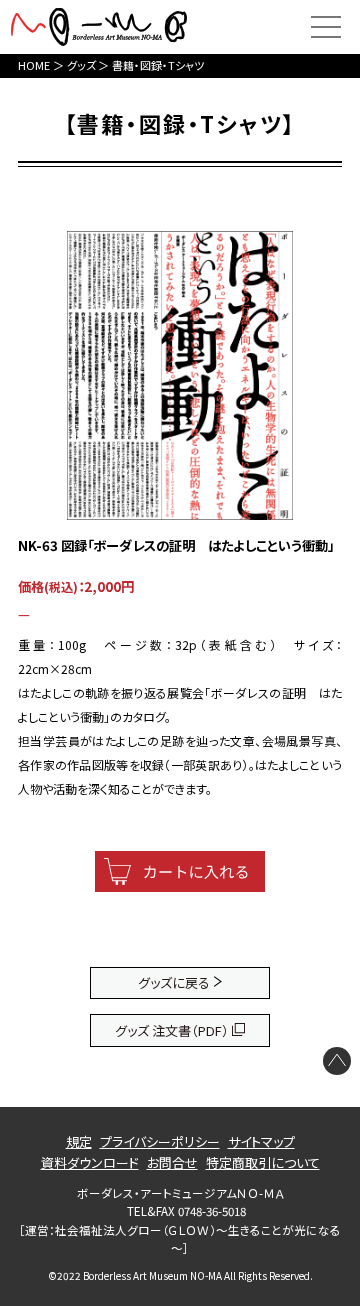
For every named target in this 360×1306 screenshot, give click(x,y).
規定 (79, 1141)
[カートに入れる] (180, 871)
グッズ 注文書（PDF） (172, 1030)
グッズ (81, 65)
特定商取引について (263, 1162)
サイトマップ (261, 1141)
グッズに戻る (174, 982)
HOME (34, 65)
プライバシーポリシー (160, 1141)
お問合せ (172, 1162)
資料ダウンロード (90, 1162)
